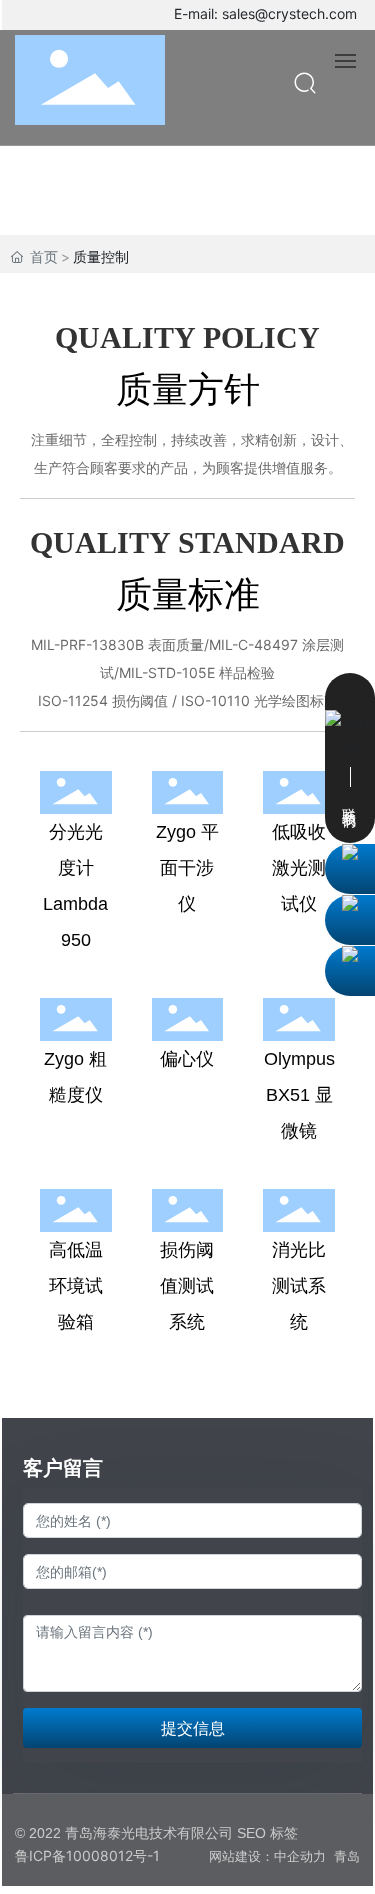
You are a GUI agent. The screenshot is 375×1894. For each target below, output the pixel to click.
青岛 (347, 1856)
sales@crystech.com (289, 13)
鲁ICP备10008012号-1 (87, 1855)
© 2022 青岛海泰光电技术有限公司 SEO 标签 (156, 1833)
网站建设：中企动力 (267, 1856)
